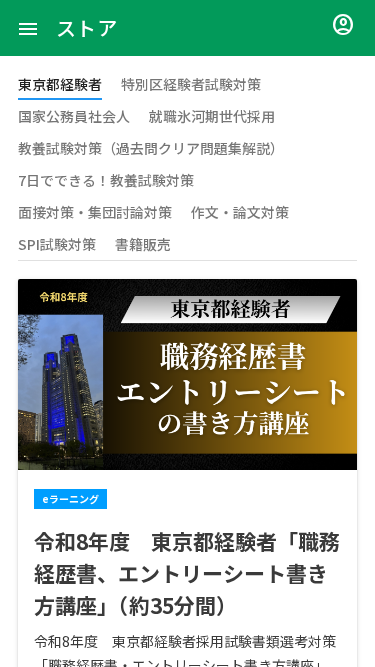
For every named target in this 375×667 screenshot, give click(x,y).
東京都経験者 (60, 84)
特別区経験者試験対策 (191, 84)
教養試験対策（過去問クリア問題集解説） (151, 148)
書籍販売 (143, 244)
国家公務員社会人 (74, 116)
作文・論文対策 (240, 212)
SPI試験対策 (57, 244)
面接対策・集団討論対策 (95, 212)
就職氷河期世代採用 (212, 116)
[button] (28, 28)
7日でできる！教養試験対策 (106, 180)
